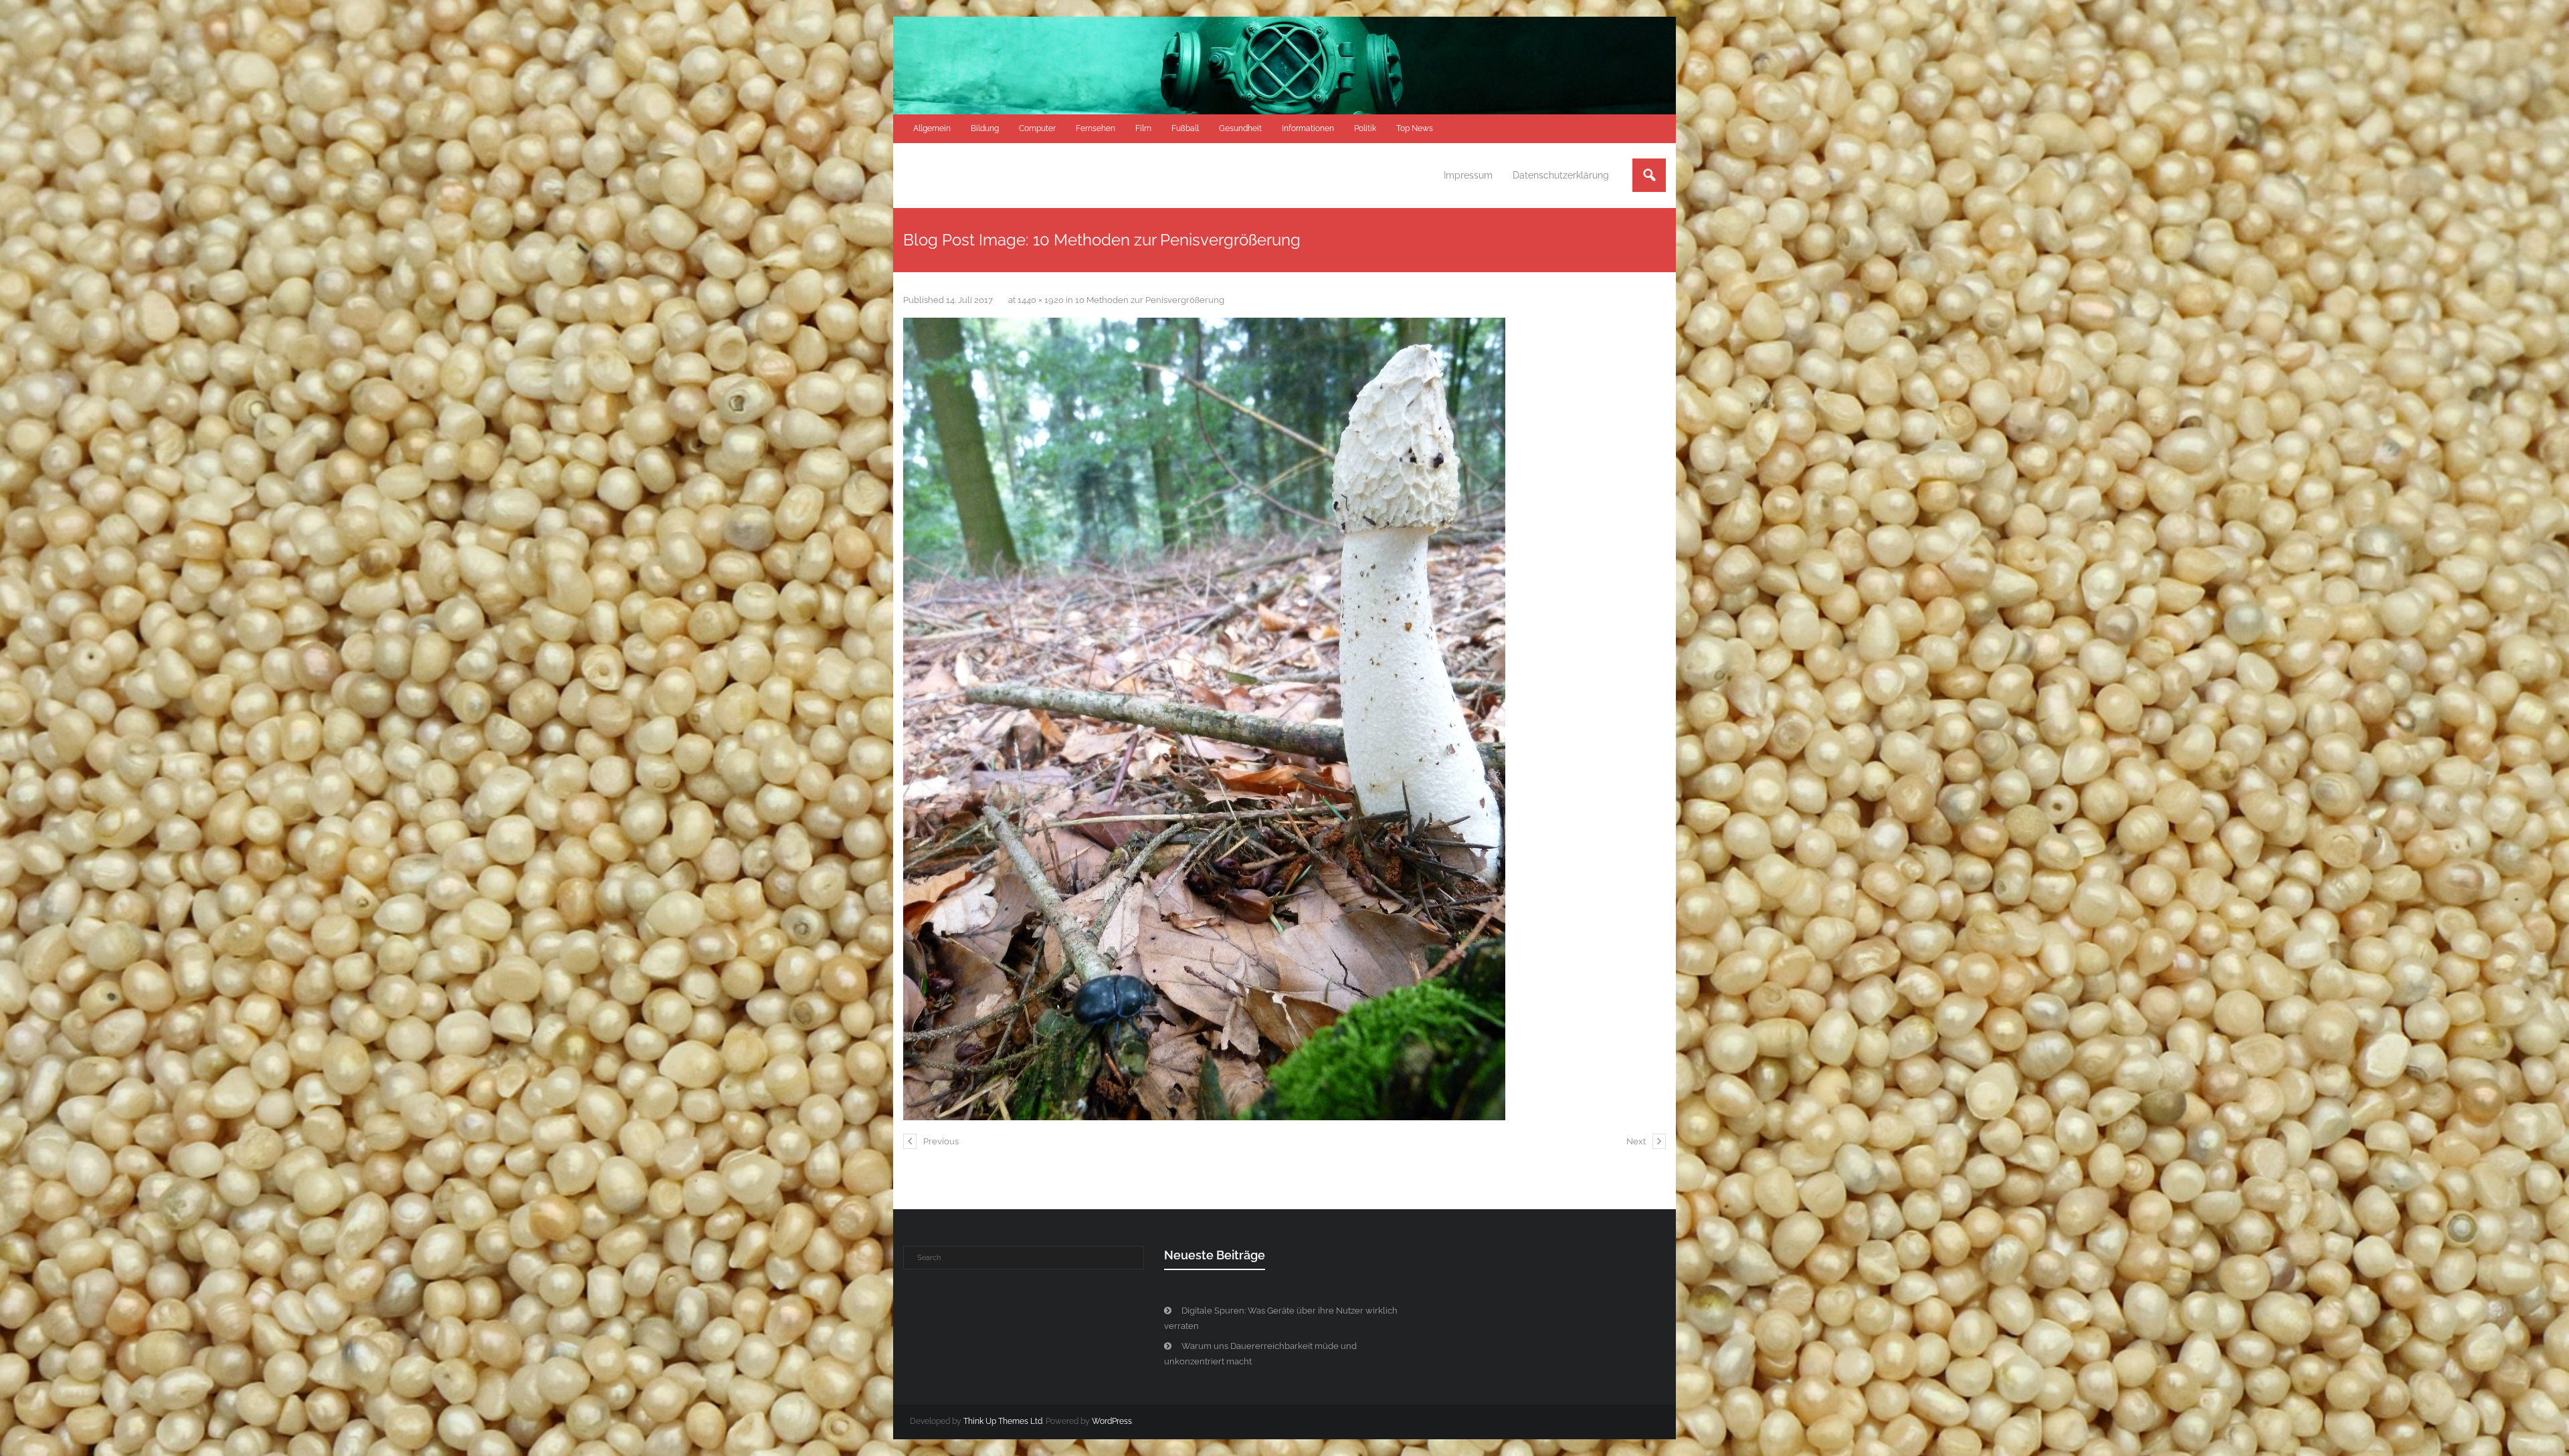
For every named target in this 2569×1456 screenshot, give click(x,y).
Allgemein (932, 128)
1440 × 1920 (1041, 300)
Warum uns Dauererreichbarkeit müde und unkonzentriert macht (1260, 1354)
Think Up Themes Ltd (1003, 1421)
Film (1143, 128)
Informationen (1308, 128)
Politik (1365, 128)
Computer (1037, 128)
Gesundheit (1240, 128)
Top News (1415, 128)
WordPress (1112, 1421)
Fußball (1185, 128)
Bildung (985, 128)
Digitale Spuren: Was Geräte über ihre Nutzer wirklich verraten (1281, 1318)
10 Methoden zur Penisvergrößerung (1150, 300)
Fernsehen (1096, 128)
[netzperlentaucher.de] (1204, 719)
